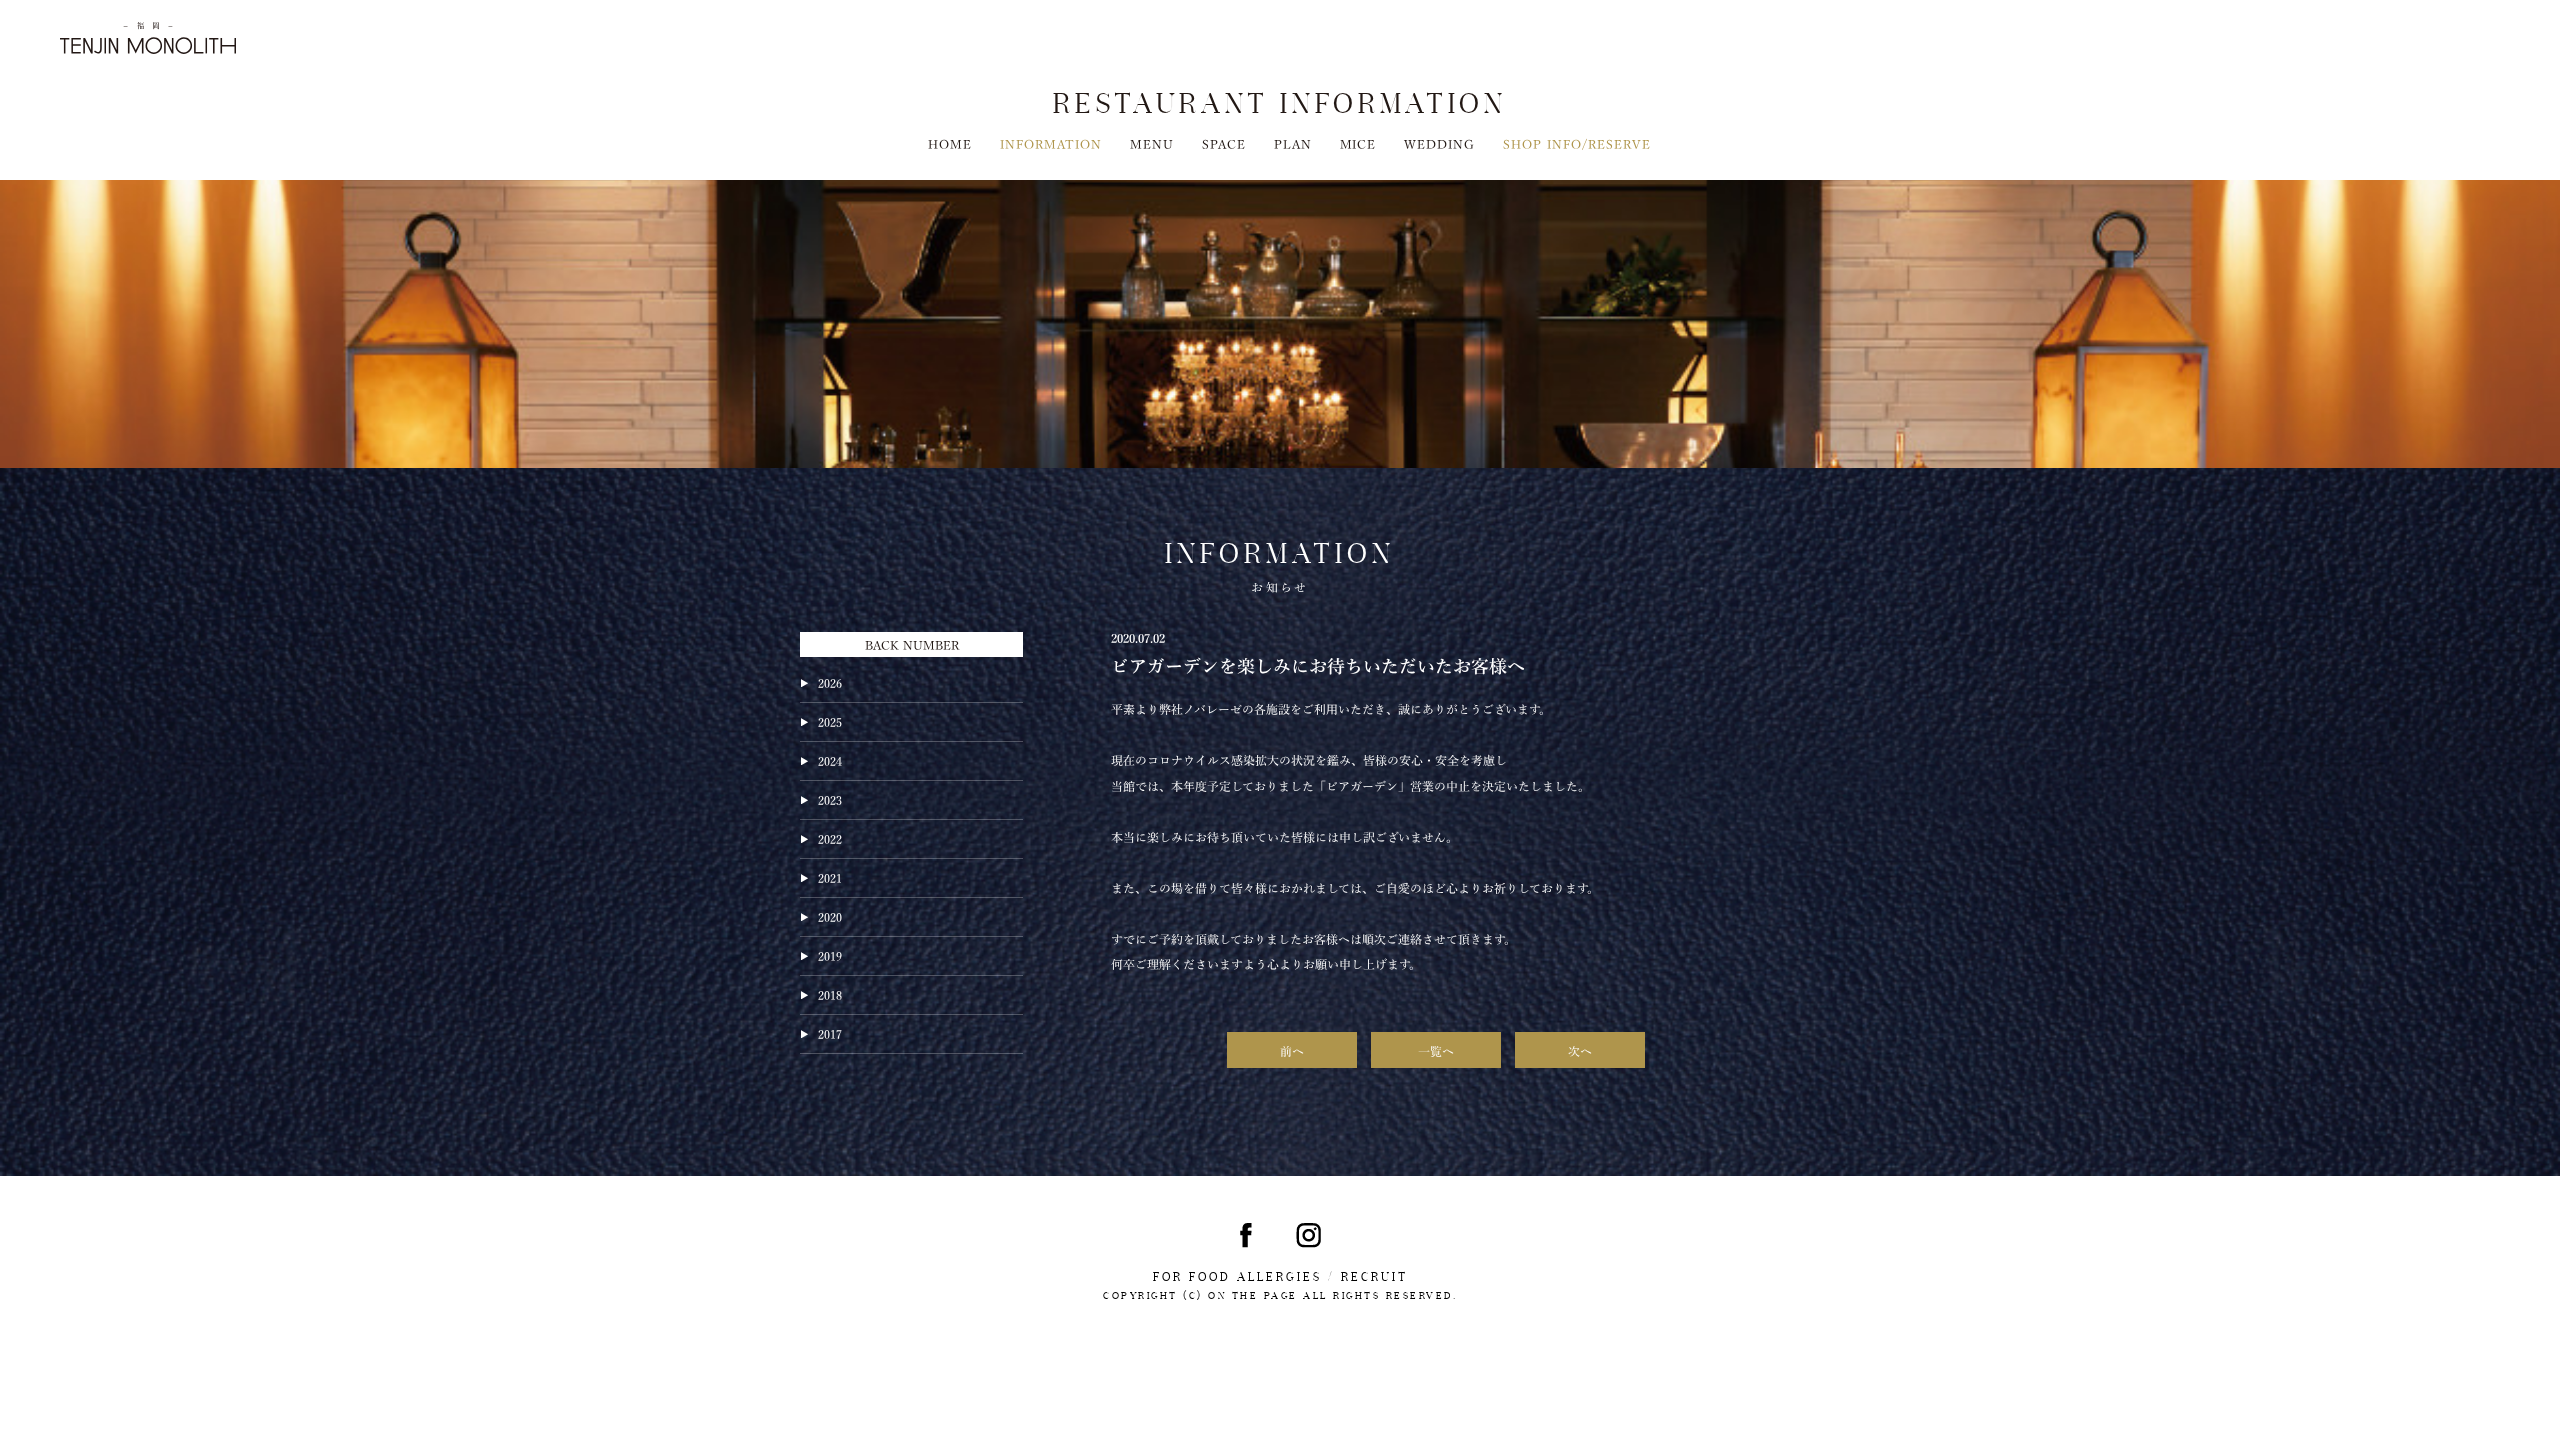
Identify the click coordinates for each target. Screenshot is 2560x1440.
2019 (830, 955)
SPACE (1224, 143)
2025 (830, 721)
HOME (950, 143)
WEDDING (1439, 143)
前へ (1292, 1050)
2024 (830, 760)
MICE (1358, 143)
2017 (830, 1033)
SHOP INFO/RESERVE (1577, 143)
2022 (830, 838)
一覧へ (1436, 1050)
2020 (830, 916)
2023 (830, 799)
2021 (830, 877)
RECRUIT (1374, 1277)
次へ (1580, 1050)
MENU (1152, 143)
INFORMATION (1051, 143)
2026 (830, 682)
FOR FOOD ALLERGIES (1237, 1277)
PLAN (1293, 143)
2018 (830, 994)
